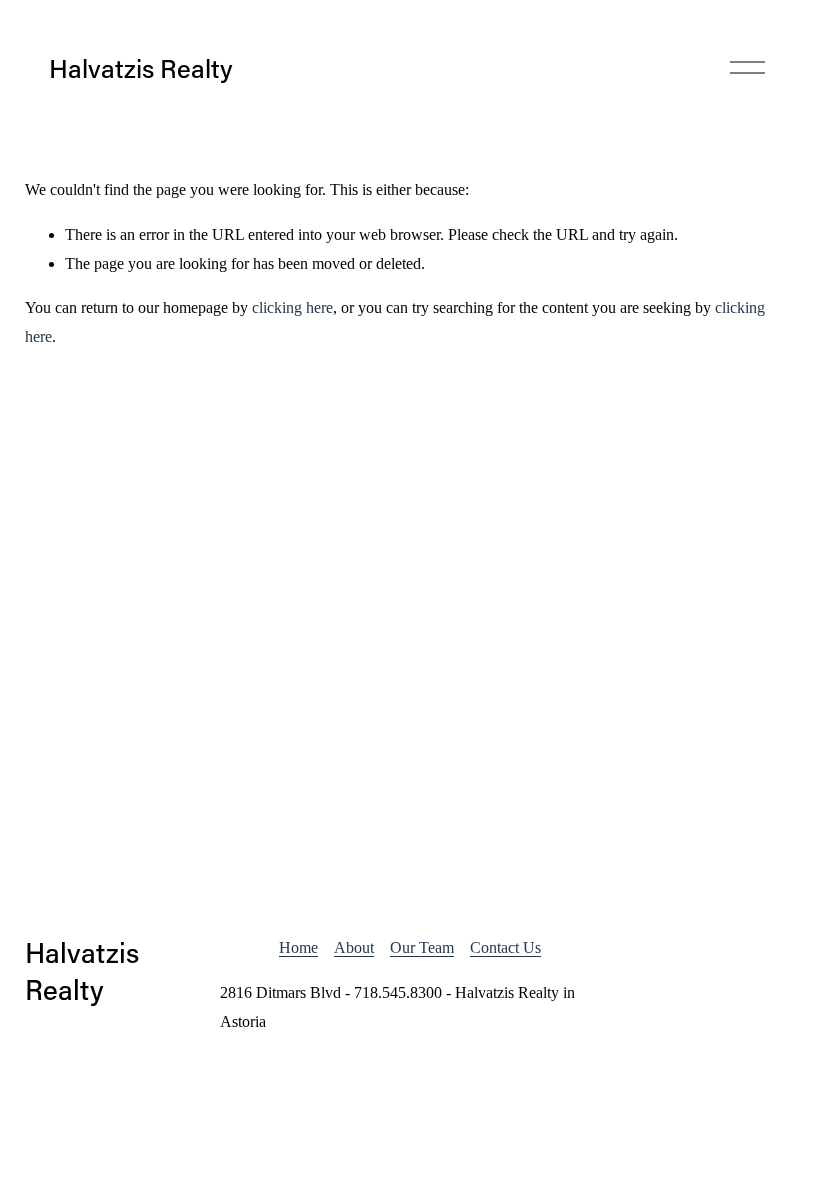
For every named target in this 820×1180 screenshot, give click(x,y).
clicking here (292, 307)
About (354, 947)
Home (298, 947)
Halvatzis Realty (141, 68)
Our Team (422, 947)
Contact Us (505, 947)
